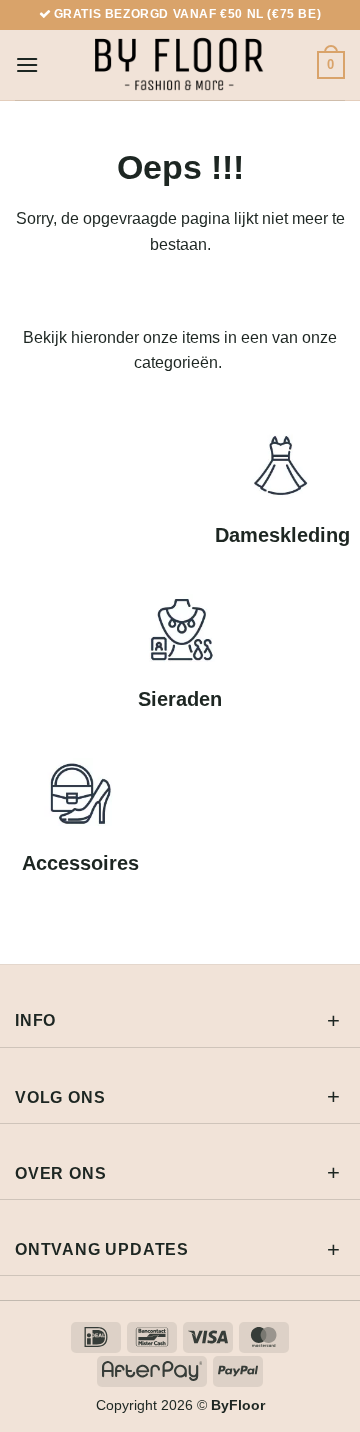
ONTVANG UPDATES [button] (102, 1249)
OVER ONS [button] (60, 1173)
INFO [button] (35, 1020)
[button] (27, 64)
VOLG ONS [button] (60, 1097)
